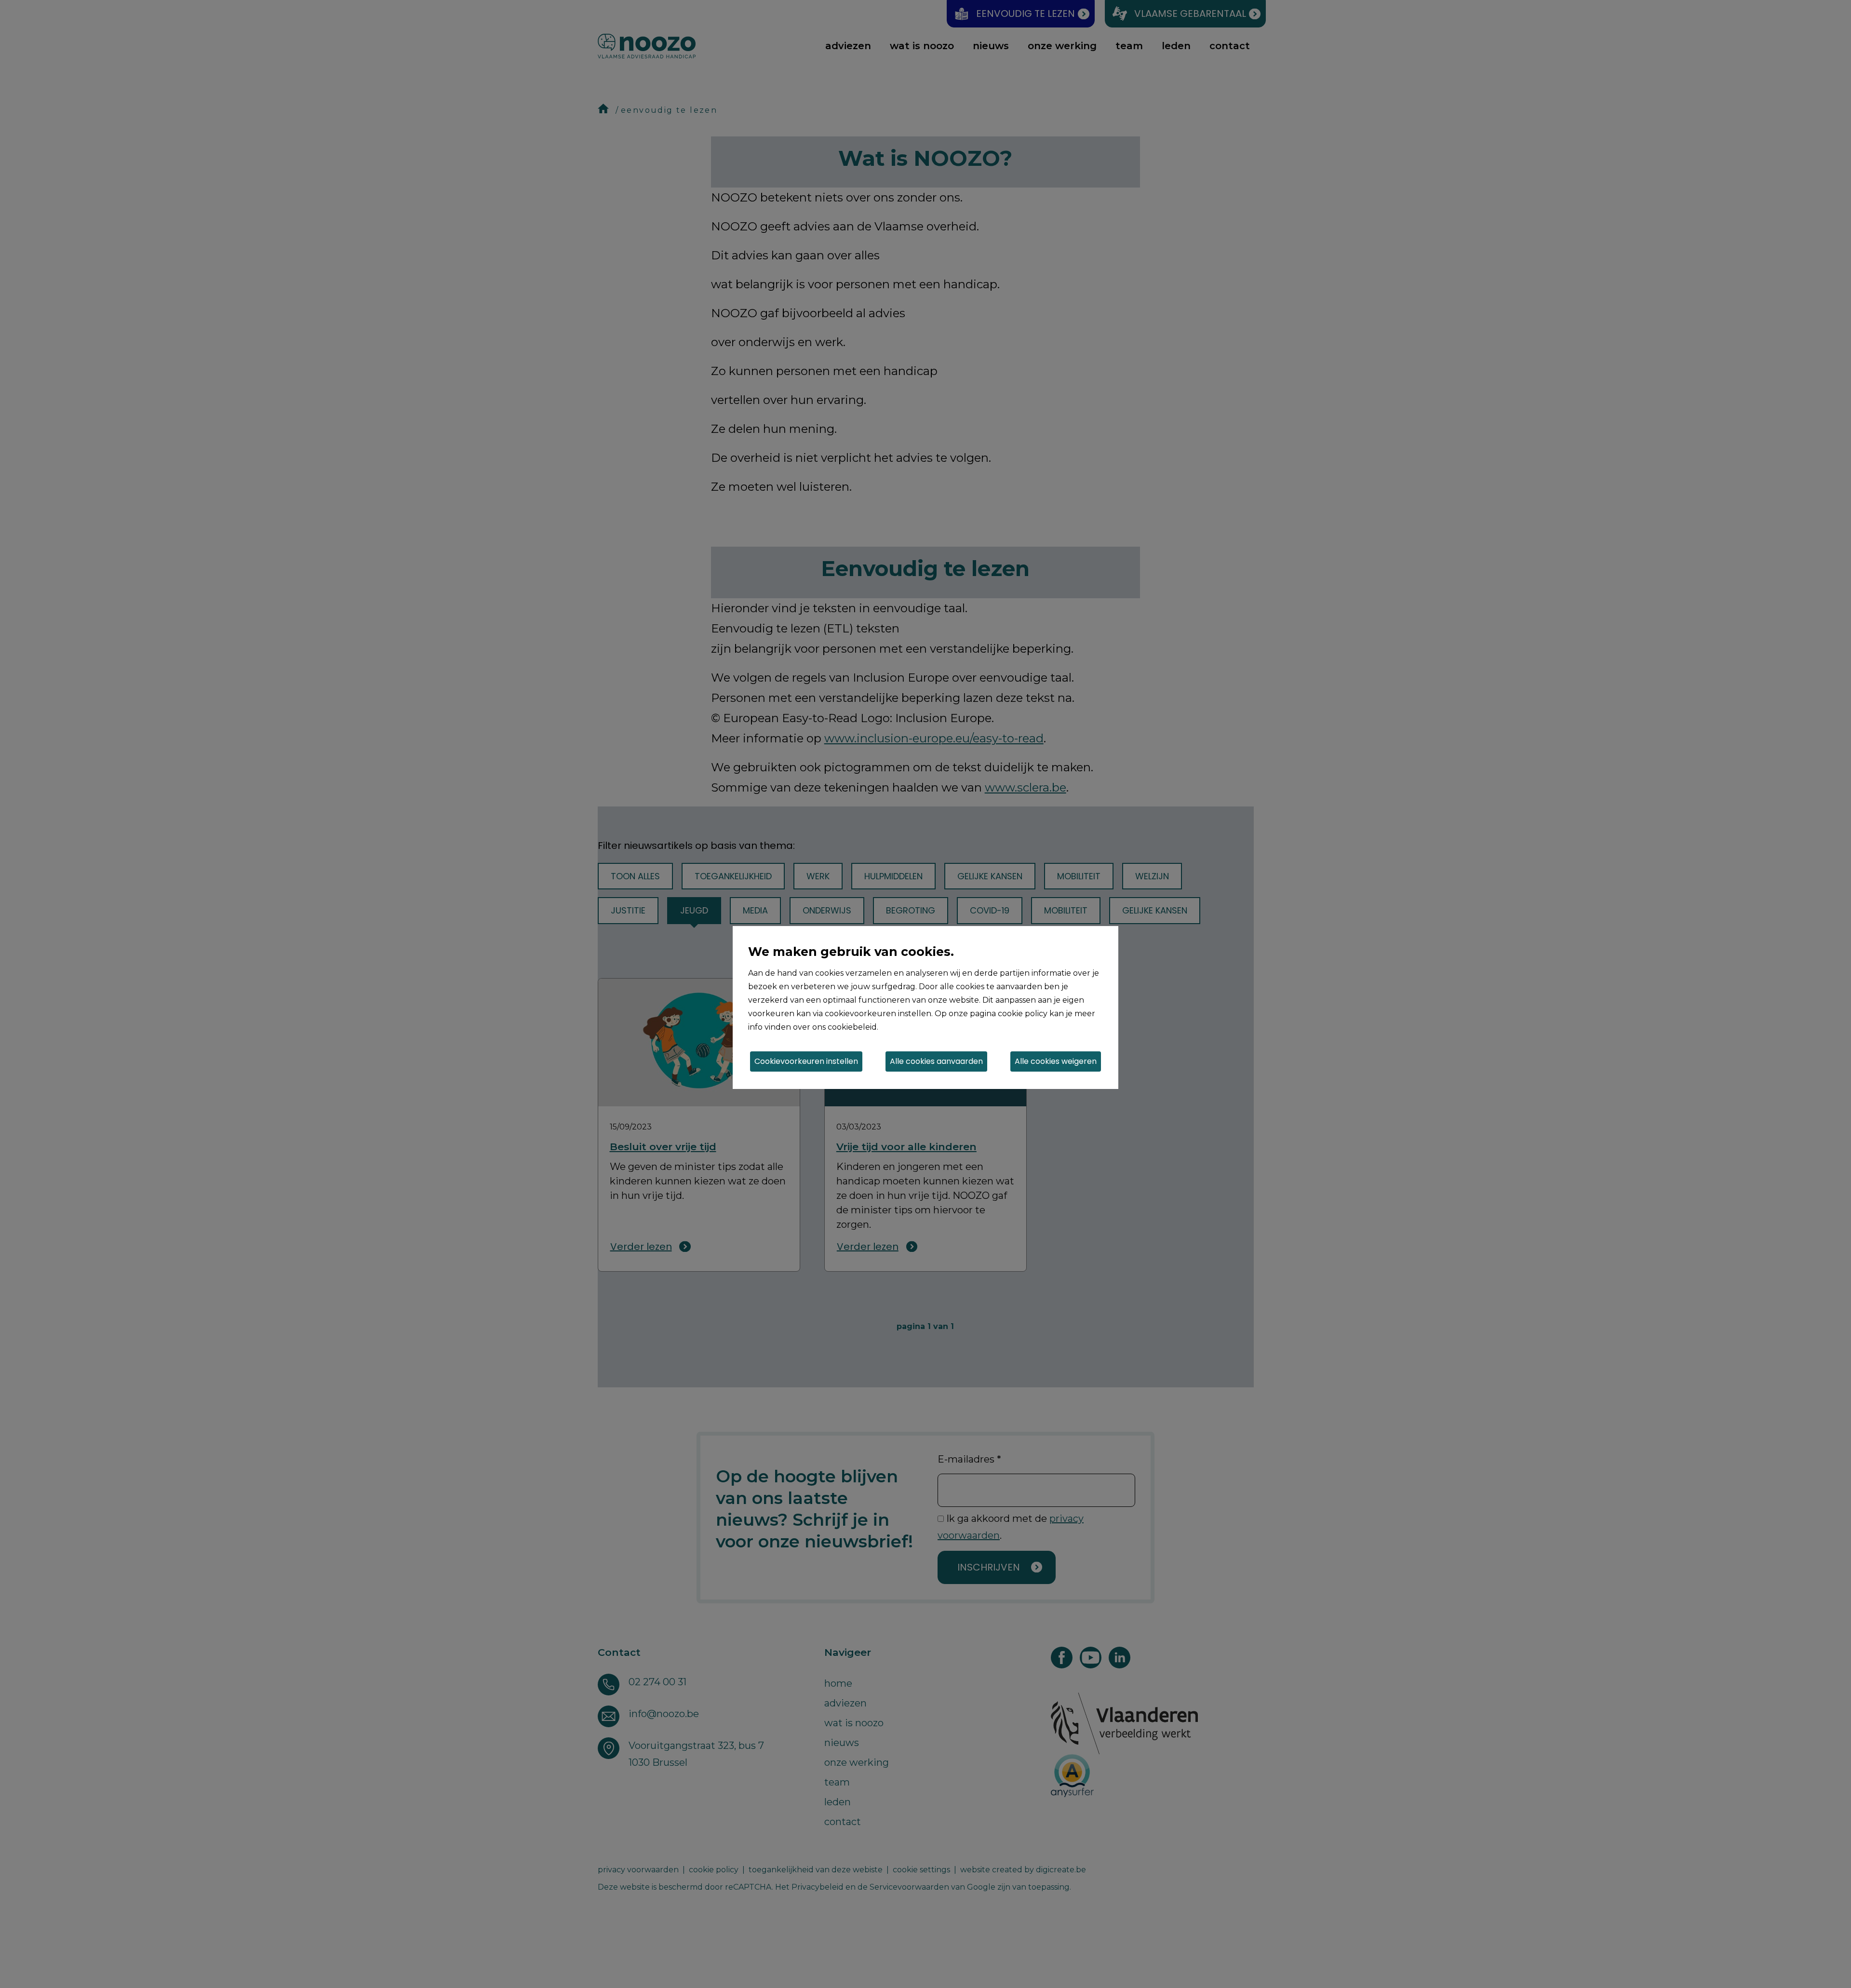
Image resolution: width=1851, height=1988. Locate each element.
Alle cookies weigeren (1056, 1061)
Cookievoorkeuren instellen (806, 1061)
